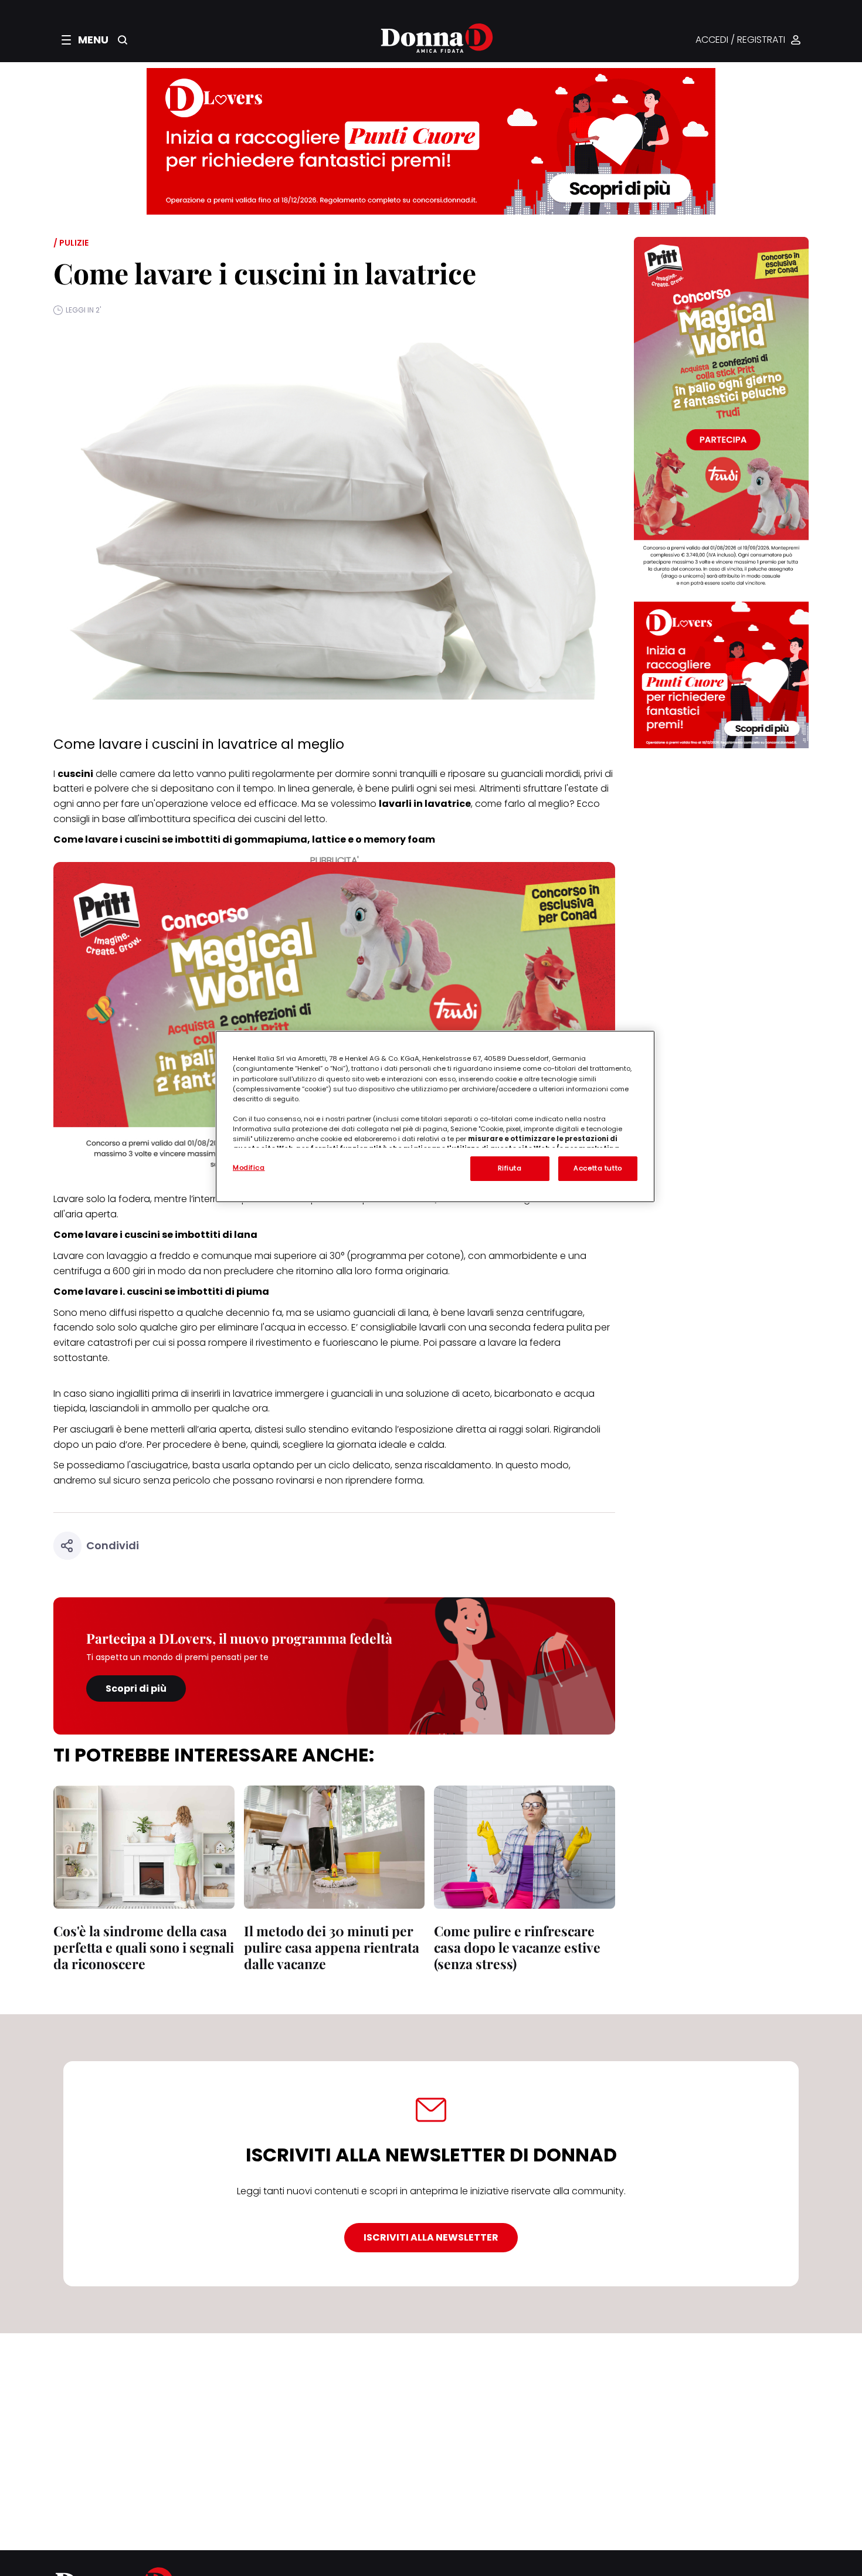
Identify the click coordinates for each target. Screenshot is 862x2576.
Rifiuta (510, 1168)
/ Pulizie (71, 243)
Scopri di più (136, 1689)
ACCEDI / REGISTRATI (740, 40)
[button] (85, 40)
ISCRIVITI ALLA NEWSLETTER (431, 2237)
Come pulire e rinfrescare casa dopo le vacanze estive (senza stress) (517, 1947)
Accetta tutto (598, 1168)
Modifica (249, 1167)
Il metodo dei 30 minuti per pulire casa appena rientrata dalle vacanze (332, 1947)
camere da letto (157, 774)
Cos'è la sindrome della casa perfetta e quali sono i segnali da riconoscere (144, 1947)
